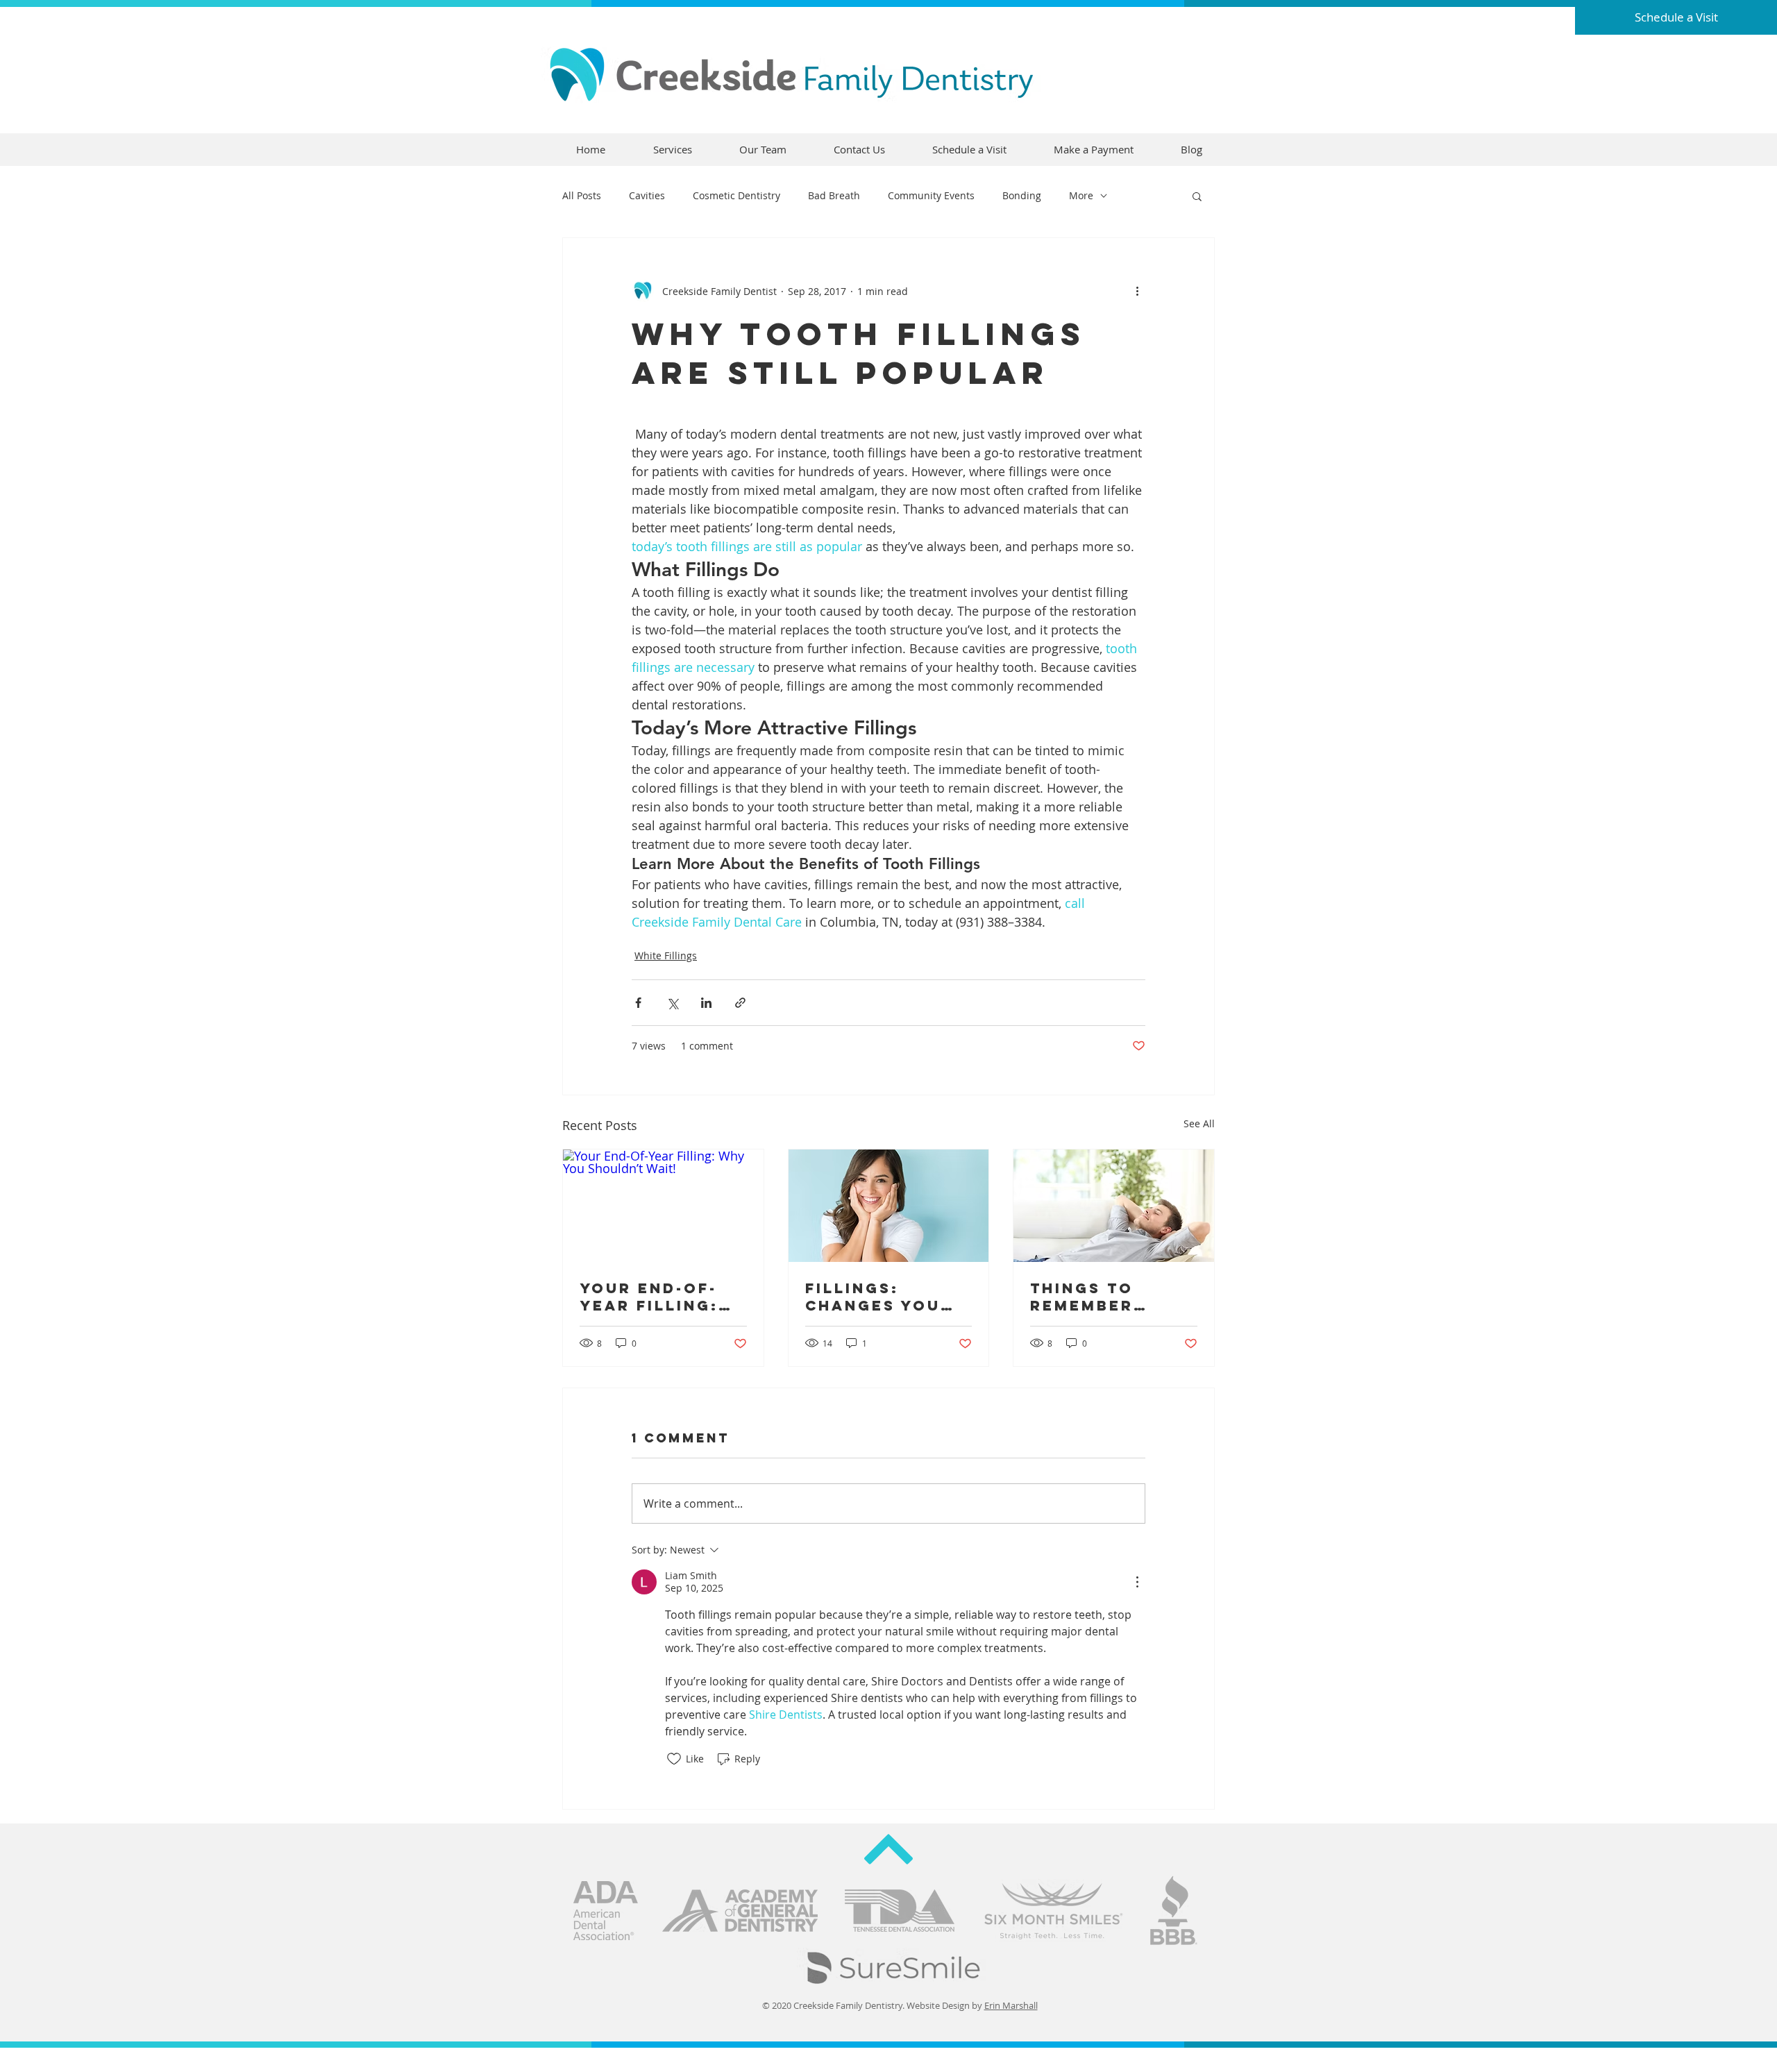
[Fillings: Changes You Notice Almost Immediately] (889, 1206)
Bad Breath (834, 195)
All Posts (582, 195)
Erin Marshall (1011, 2005)
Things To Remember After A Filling (1110, 1297)
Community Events (931, 195)
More (1081, 195)
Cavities (647, 195)
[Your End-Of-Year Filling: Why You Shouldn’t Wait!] (663, 1206)
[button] (1197, 196)
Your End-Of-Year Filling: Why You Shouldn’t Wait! (649, 1297)
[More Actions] (1137, 1582)
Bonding (1022, 195)
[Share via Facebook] (638, 1003)
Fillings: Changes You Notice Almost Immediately (883, 1297)
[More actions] (1137, 291)
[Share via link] (740, 1003)
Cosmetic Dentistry (736, 195)
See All (1199, 1123)
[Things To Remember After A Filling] (1114, 1206)
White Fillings (666, 955)
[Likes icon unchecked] (674, 1759)
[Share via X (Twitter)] (672, 1003)
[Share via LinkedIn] (706, 1003)
